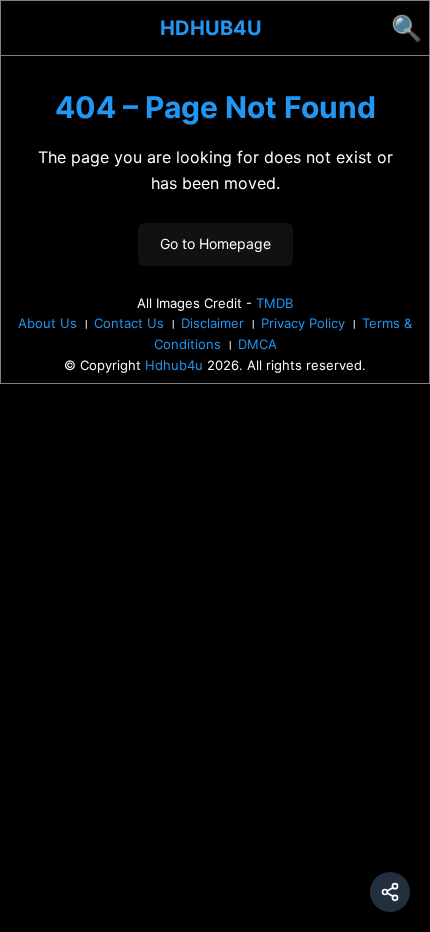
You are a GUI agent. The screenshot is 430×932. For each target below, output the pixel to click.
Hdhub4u (211, 28)
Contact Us (129, 323)
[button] (390, 892)
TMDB (274, 303)
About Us (47, 323)
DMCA (257, 344)
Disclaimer (212, 323)
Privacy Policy (303, 323)
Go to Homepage (215, 243)
